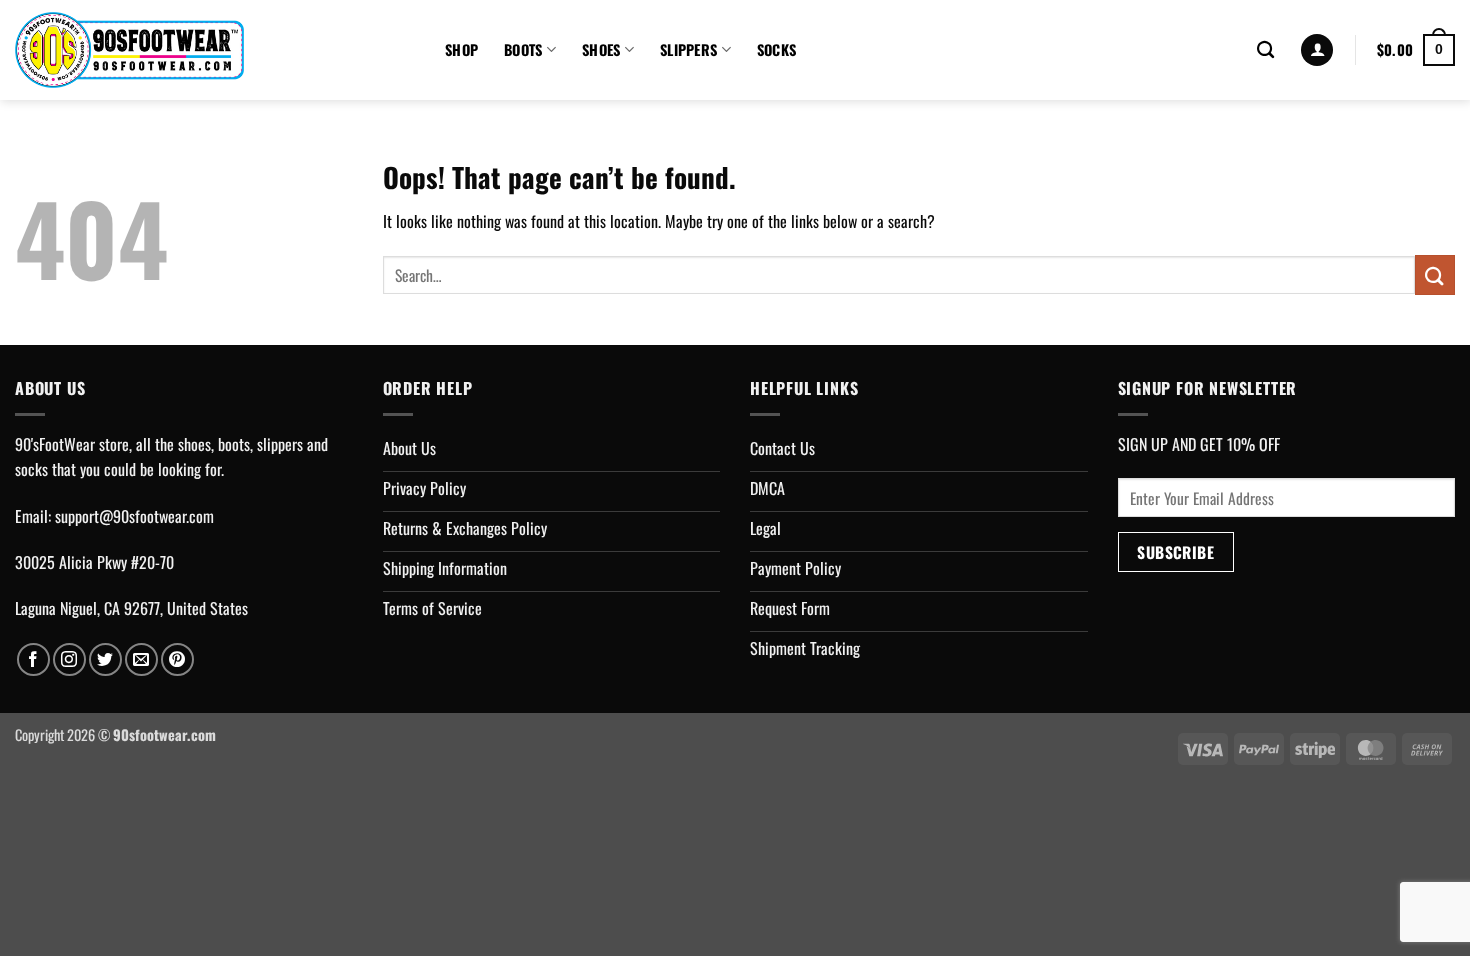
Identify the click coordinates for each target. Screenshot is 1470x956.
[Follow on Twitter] (105, 659)
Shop (461, 49)
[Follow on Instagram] (69, 659)
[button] (1317, 50)
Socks (776, 49)
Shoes (601, 49)
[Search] (1265, 50)
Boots (523, 49)
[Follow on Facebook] (33, 659)
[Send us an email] (141, 659)
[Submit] (1435, 274)
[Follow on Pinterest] (177, 659)
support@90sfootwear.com (134, 516)
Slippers (688, 49)
